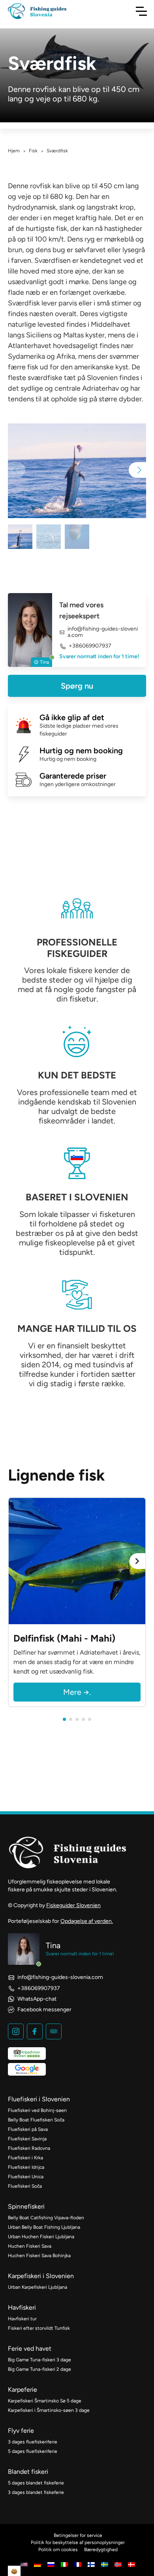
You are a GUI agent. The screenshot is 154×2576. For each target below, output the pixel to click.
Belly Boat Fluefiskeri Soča (36, 2120)
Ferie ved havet (30, 2349)
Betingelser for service (78, 2535)
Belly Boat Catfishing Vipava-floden (46, 2218)
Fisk (33, 151)
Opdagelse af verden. (87, 1921)
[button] (137, 470)
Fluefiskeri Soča (25, 2186)
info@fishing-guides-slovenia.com (103, 632)
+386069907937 (90, 646)
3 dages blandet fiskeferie (36, 2492)
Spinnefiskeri (26, 2206)
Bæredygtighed (101, 2550)
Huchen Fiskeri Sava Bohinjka (39, 2256)
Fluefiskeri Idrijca (26, 2167)
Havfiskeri (22, 2307)
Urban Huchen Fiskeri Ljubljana (41, 2237)
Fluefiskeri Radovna (29, 2148)
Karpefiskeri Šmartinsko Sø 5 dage (45, 2401)
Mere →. (77, 1692)
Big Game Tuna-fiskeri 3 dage (39, 2360)
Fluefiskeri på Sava (28, 2129)
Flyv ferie (21, 2431)
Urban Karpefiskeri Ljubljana (38, 2287)
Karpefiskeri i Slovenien (41, 2276)
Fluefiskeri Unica (26, 2177)
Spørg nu (77, 686)
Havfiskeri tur (22, 2319)
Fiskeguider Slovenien (73, 1905)
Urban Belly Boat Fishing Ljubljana (44, 2227)
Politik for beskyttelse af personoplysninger (78, 2542)
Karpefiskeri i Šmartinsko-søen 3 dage (49, 2410)
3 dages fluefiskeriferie (33, 2442)
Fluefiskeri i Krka (25, 2158)
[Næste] (137, 1561)
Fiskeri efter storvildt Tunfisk (39, 2328)
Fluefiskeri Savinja (27, 2139)
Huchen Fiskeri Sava (30, 2246)
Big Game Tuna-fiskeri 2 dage (39, 2369)
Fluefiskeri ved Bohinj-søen (37, 2110)
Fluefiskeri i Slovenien (39, 2099)
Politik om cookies (58, 2550)
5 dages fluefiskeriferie (33, 2451)
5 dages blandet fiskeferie (36, 2483)
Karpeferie (23, 2390)
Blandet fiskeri (28, 2472)
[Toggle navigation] (141, 11)
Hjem (14, 151)
